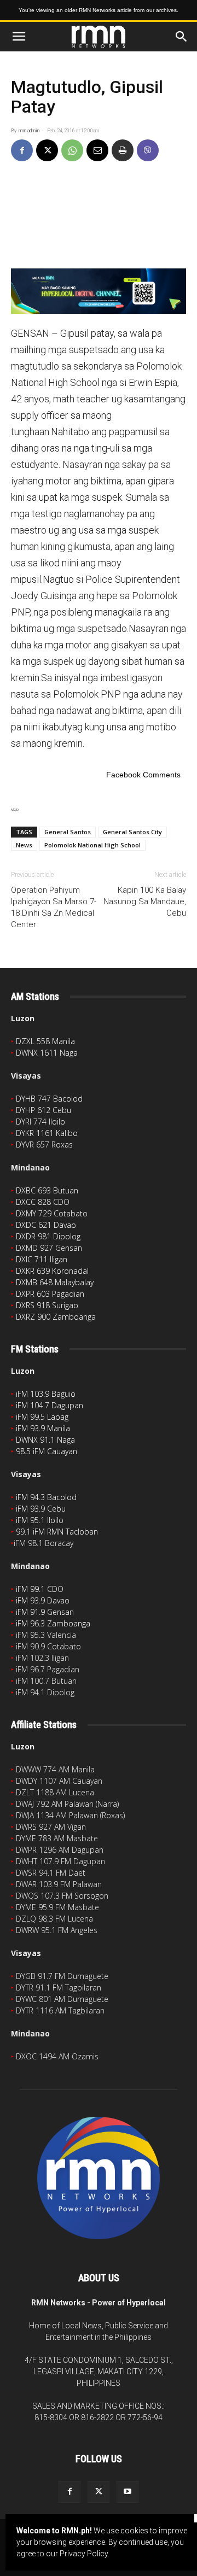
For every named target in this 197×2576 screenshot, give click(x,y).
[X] (47, 150)
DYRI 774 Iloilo (40, 1122)
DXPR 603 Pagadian (50, 1294)
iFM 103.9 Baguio (46, 1394)
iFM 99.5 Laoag (42, 1417)
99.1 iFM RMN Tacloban (57, 1532)
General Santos (68, 832)
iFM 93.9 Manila (43, 1428)
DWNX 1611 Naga (47, 1053)
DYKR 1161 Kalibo (47, 1133)
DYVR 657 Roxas (44, 1144)
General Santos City (132, 832)
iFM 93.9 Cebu (41, 1509)
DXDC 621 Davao (46, 1225)
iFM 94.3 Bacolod (46, 1497)
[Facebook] (22, 150)
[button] (19, 37)
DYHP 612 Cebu (44, 1110)
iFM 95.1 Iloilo (40, 1520)
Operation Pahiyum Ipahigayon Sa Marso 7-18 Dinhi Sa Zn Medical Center (54, 907)
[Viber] (148, 150)
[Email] (97, 150)
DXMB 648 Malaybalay (55, 1282)
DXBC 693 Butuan (47, 1190)
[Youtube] (128, 2492)
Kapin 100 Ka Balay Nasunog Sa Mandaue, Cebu (145, 901)
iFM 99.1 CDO (40, 1589)
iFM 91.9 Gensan (45, 1612)
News (24, 845)
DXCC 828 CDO (43, 1202)
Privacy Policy (84, 2554)
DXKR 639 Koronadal (52, 1271)
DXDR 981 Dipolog (48, 1236)
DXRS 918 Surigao (47, 1305)
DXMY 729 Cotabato (52, 1213)
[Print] (123, 150)
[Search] (182, 37)
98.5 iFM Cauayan (47, 1451)
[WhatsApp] (72, 150)
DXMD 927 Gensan (49, 1248)
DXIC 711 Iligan (42, 1259)
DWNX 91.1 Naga (45, 1440)
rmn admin (29, 131)
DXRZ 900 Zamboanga (56, 1317)
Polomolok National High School (92, 845)
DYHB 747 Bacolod (49, 1099)
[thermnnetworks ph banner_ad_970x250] (99, 291)
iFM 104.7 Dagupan (50, 1405)
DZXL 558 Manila (45, 1041)
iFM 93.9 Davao (43, 1600)
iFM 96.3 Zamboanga (53, 1623)
